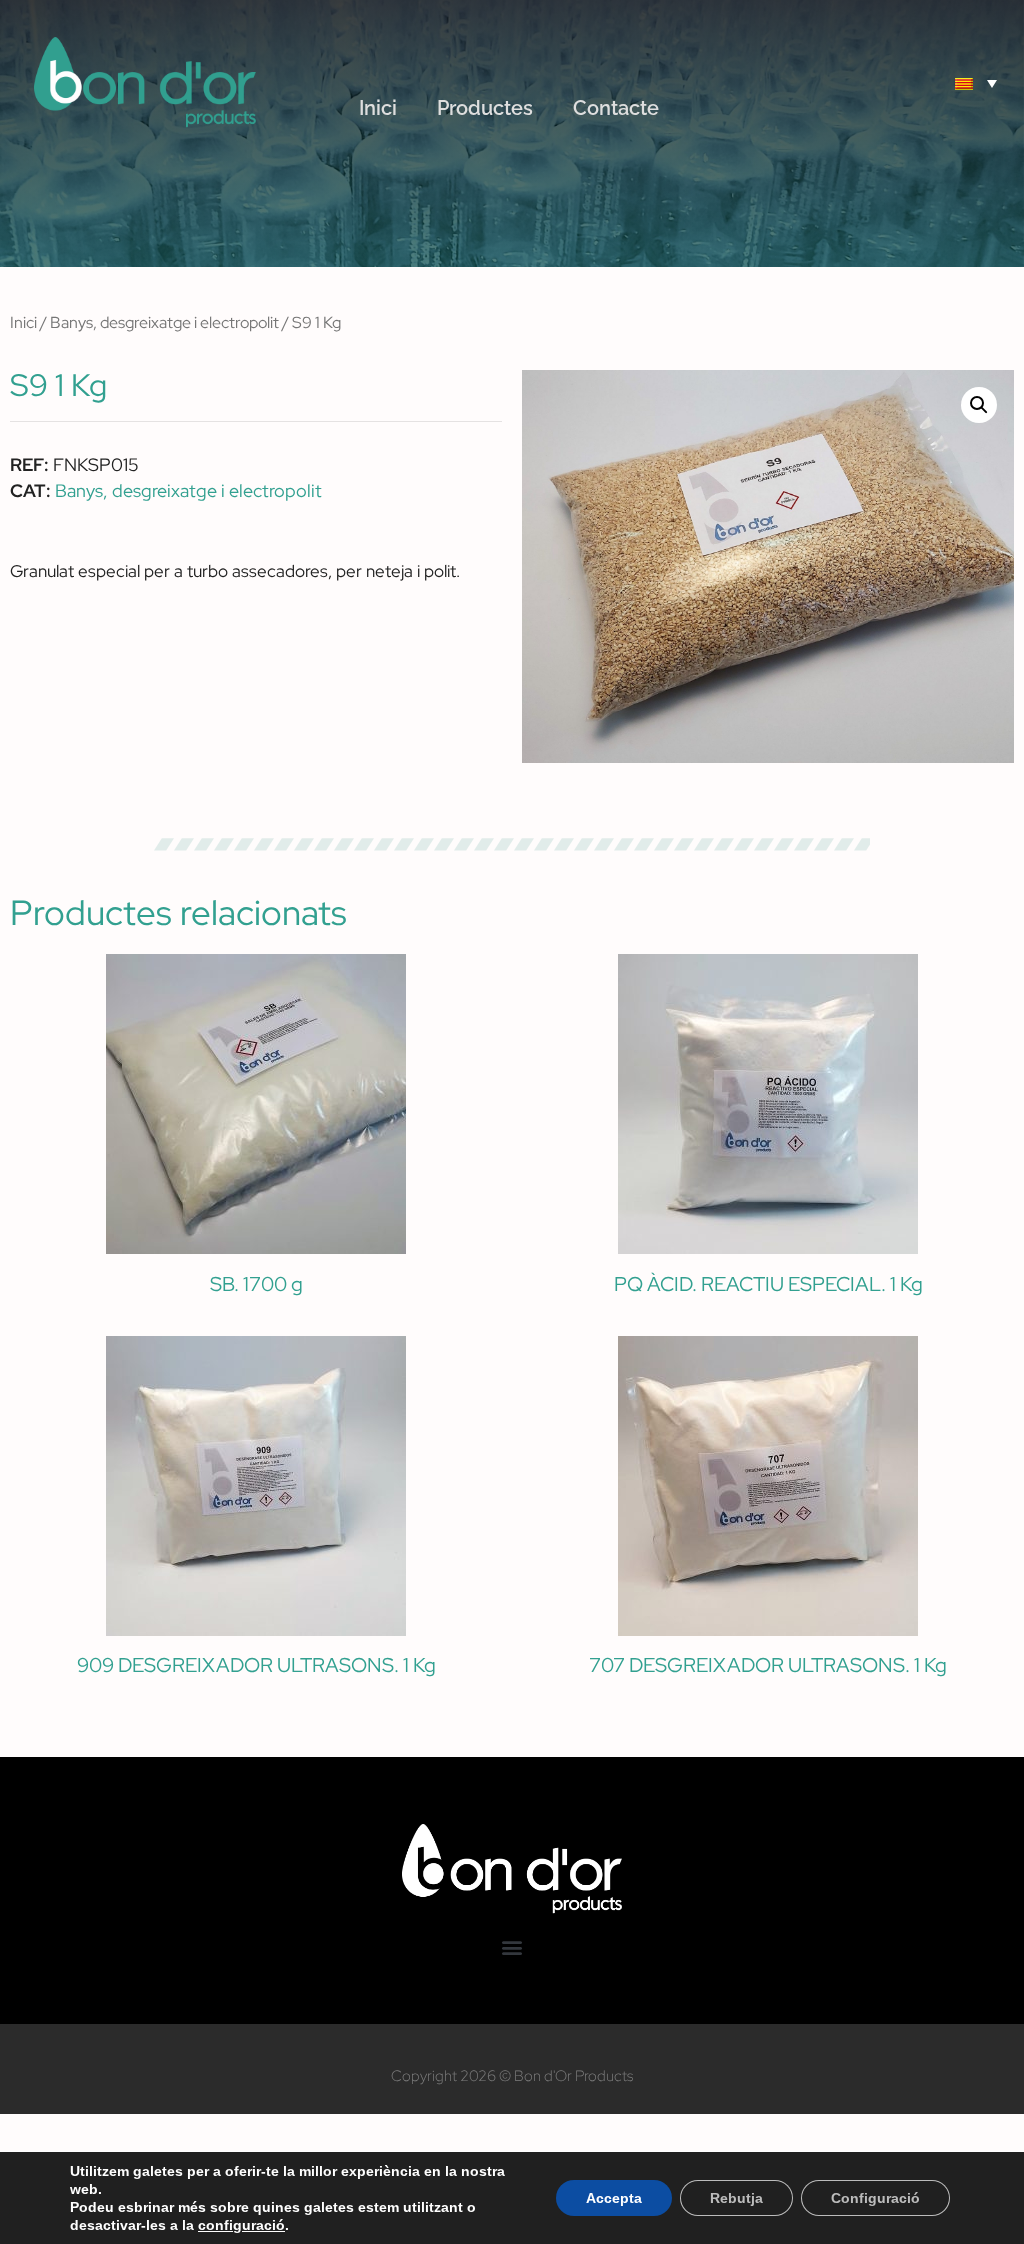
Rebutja (736, 2198)
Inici (378, 108)
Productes (485, 108)
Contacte (616, 108)
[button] (889, 82)
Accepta (614, 2198)
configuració (241, 2225)
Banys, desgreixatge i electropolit (164, 322)
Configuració (875, 2198)
